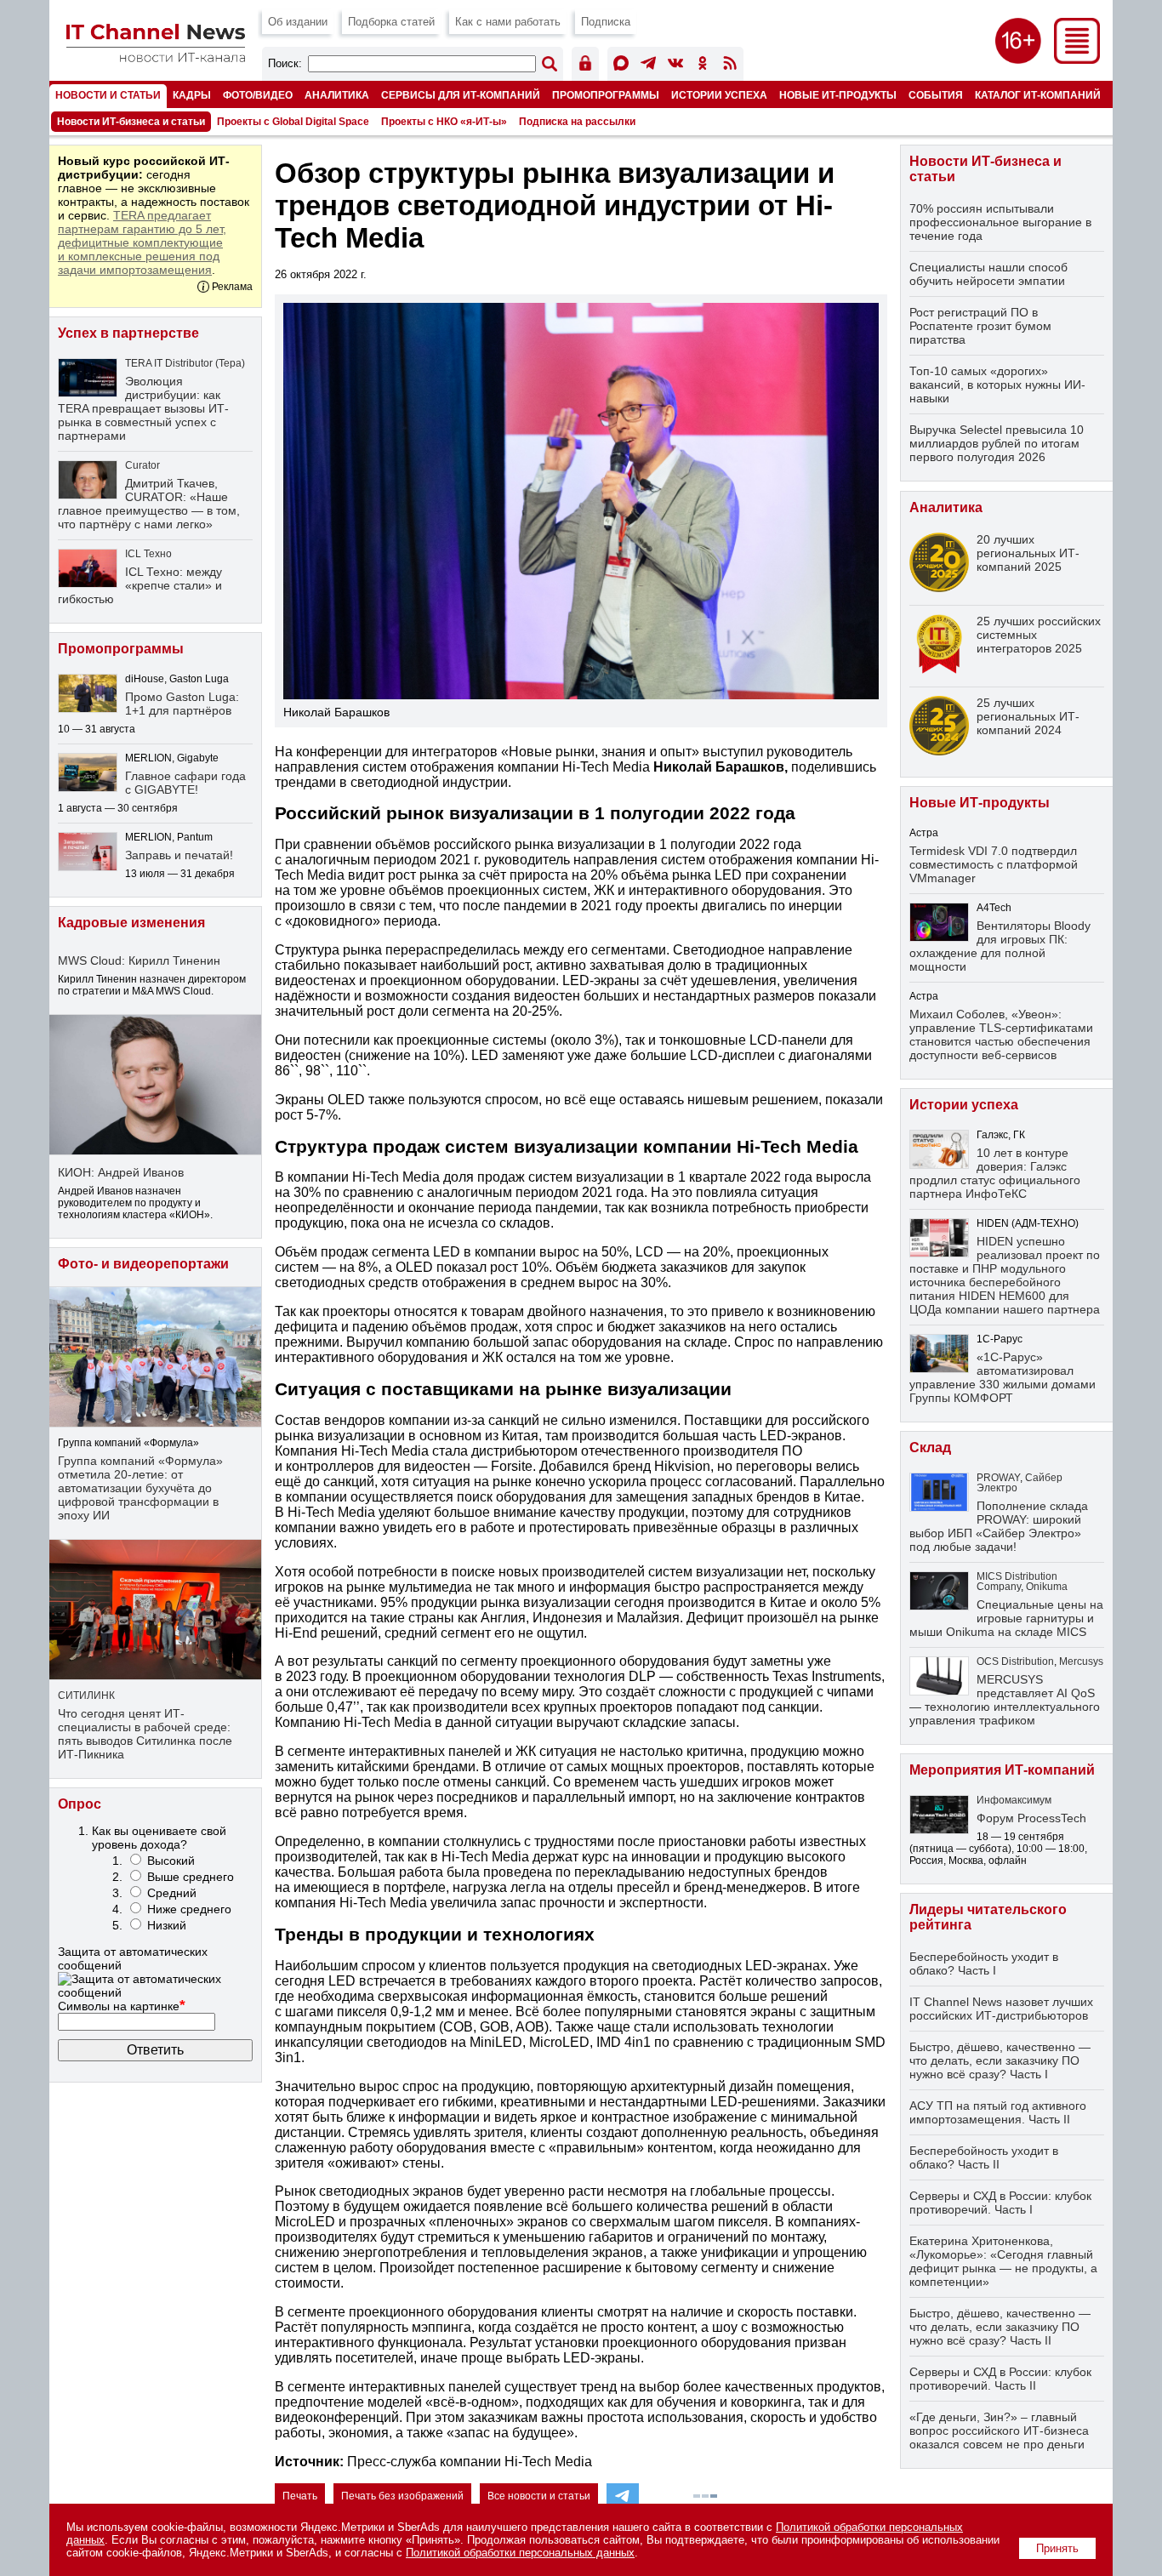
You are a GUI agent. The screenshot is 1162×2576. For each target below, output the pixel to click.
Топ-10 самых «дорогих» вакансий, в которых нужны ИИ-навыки (997, 385)
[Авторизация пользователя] (585, 66)
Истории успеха (719, 95)
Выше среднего (191, 1877)
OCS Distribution (1015, 1661)
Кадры (192, 95)
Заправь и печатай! (179, 855)
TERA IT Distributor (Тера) (185, 363)
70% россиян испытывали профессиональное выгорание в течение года (1000, 222)
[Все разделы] (1077, 59)
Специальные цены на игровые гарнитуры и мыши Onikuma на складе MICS (1006, 1618)
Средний (172, 1893)
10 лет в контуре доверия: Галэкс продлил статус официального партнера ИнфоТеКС (995, 1173)
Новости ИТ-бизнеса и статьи (131, 122)
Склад (930, 1448)
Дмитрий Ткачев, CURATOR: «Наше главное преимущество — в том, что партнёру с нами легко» (149, 504)
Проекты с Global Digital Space (293, 122)
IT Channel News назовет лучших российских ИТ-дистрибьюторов (1001, 2009)
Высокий (171, 1861)
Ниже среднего (189, 1909)
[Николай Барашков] (581, 501)
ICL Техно (148, 554)
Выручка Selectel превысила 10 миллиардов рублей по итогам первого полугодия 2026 (997, 443)
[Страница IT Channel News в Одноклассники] (703, 66)
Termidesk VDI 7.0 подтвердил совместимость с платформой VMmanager (994, 864)
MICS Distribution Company (1017, 1582)
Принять (1057, 2548)
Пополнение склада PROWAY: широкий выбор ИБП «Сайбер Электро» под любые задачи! (999, 1526)
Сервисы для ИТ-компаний (461, 95)
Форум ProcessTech (1031, 1818)
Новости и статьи (108, 95)
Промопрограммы (606, 95)
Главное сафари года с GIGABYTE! (185, 783)
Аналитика (337, 95)
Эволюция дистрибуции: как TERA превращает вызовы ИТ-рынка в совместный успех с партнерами (143, 408)
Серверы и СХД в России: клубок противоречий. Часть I (1000, 2203)
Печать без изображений (402, 2496)
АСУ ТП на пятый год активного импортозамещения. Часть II (998, 2112)
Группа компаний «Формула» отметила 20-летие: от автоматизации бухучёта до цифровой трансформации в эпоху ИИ (140, 1488)
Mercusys (1081, 1661)
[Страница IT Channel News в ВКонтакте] (675, 66)
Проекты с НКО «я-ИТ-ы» (444, 122)
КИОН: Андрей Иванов (121, 1172)
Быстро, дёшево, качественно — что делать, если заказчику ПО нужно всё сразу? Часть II (1000, 2327)
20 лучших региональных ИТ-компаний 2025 (1028, 553)
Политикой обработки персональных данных (520, 2553)
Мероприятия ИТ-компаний (1002, 1770)
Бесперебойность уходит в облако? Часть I (984, 1963)
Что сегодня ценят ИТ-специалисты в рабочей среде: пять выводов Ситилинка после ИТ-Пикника (145, 1734)
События (936, 95)
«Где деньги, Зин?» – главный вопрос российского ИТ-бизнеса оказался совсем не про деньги (999, 2431)
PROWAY (998, 1478)
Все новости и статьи (539, 2496)
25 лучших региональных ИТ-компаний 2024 (1028, 716)
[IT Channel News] (156, 57)
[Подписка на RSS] (730, 66)
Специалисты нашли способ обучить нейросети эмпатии (988, 274)
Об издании (298, 22)
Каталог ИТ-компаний (1038, 95)
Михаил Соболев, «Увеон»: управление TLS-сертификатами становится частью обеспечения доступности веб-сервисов (1001, 1034)
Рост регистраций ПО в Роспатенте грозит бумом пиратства (980, 326)
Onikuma (1047, 1587)
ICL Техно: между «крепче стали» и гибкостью (140, 585)
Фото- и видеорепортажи (143, 1264)
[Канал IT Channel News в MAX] (621, 66)
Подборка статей (391, 22)
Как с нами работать (508, 22)
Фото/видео (258, 95)
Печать (300, 2496)
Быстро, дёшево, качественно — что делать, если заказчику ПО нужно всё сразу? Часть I (1000, 2060)
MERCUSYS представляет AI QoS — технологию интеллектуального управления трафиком (1005, 1700)
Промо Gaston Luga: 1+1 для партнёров (182, 704)
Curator (142, 465)
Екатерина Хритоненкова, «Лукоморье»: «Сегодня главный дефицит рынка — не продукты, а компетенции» (1003, 2261)
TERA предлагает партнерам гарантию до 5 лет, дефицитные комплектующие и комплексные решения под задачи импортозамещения (142, 242)
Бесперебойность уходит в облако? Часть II (984, 2157)
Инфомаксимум (1014, 1800)
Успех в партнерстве (128, 333)
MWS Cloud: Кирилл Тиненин (139, 960)
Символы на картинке (122, 2006)
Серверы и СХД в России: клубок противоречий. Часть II (1000, 2379)
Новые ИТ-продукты (838, 95)
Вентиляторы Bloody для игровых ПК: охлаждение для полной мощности (1000, 946)
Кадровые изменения (131, 923)
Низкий (167, 1925)
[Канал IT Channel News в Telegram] (648, 66)
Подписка (606, 22)
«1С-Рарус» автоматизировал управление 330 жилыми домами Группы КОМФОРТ (1003, 1377)
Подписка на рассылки (577, 122)
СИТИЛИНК (86, 1695)
